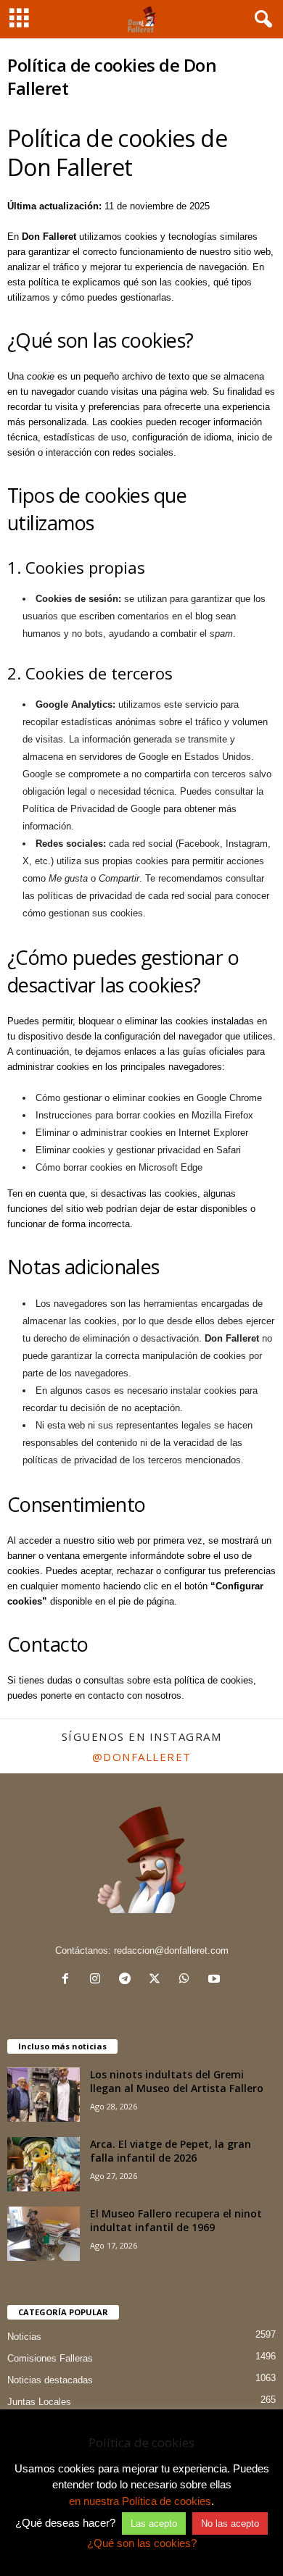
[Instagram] (98, 1980)
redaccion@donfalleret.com (171, 1950)
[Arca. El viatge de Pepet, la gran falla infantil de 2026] (44, 2164)
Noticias (24, 2337)
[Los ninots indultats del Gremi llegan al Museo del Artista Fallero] (44, 2095)
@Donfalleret (142, 1757)
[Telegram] (128, 1980)
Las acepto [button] (154, 2523)
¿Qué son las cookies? (142, 2543)
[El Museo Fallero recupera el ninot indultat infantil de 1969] (44, 2234)
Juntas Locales (39, 2402)
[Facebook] (69, 1980)
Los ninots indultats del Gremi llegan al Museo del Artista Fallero (177, 2081)
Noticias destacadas (50, 2380)
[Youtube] (216, 1980)
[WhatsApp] (188, 1980)
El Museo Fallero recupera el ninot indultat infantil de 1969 (176, 2220)
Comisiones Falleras (50, 2358)
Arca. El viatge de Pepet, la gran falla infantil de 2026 (171, 2151)
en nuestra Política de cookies (140, 2501)
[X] (158, 1980)
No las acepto (230, 2523)
